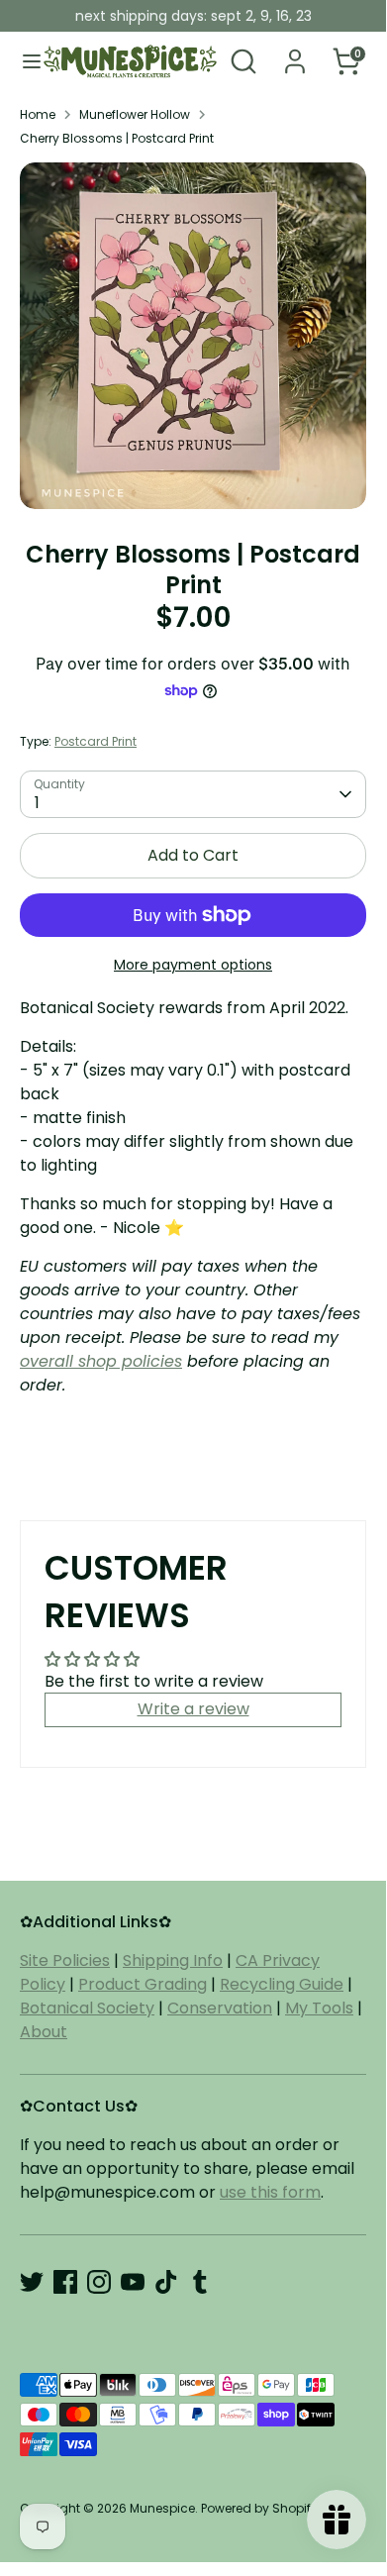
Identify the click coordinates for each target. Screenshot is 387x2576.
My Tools (319, 2008)
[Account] (295, 53)
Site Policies (65, 1960)
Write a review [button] (193, 1709)
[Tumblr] (200, 2282)
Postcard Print (96, 741)
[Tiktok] (166, 2282)
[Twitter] (32, 2282)
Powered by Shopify (259, 2508)
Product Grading (143, 1984)
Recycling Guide (282, 1984)
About (44, 2032)
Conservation (220, 2008)
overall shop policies (101, 1361)
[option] (193, 336)
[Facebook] (65, 2282)
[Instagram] (99, 2282)
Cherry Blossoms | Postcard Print (117, 138)
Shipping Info (173, 1960)
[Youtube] (133, 2282)
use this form (270, 2192)
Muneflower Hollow (135, 114)
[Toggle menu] (23, 61)
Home (38, 114)
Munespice (162, 2508)
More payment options (193, 965)
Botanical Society (87, 2008)
